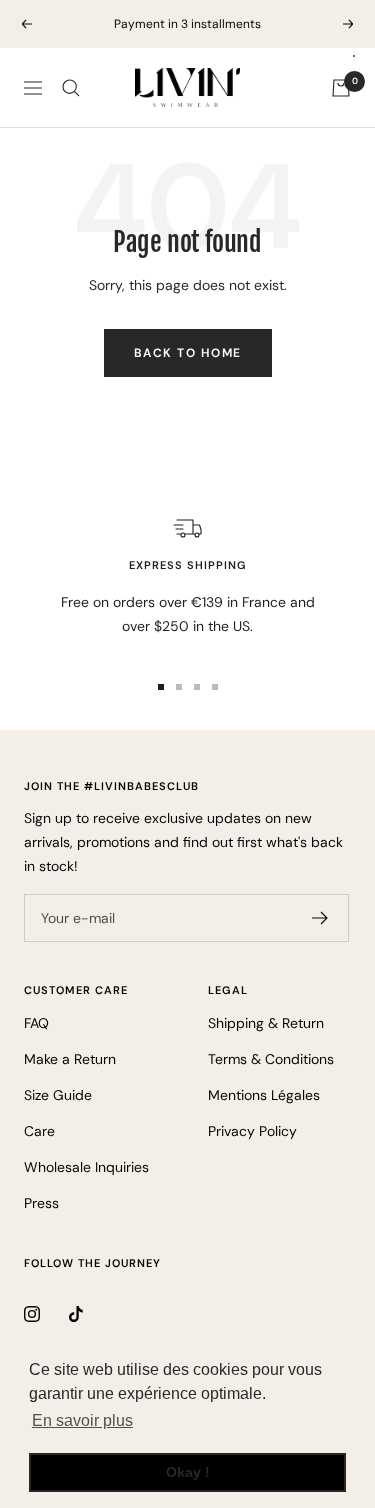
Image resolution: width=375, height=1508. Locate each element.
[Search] (71, 88)
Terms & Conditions (271, 1059)
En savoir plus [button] (82, 1420)
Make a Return (70, 1059)
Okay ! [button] (188, 1472)
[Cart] (341, 88)
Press (41, 1203)
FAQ (36, 1023)
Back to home (188, 353)
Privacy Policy (252, 1131)
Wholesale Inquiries (86, 1167)
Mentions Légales (264, 1095)
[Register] (320, 918)
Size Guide (58, 1095)
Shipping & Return (266, 1023)
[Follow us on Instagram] (46, 1313)
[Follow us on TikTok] (91, 1313)
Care (39, 1131)
